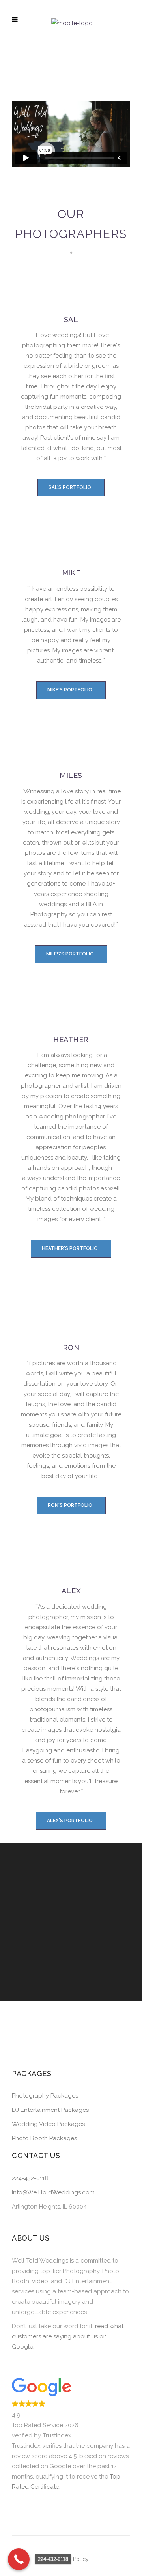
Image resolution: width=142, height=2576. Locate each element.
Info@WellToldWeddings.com (53, 2192)
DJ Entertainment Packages (50, 2110)
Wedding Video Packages (48, 2124)
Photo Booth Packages (44, 2138)
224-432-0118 (30, 2178)
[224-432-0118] (19, 2559)
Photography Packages (45, 2096)
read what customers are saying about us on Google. (68, 2336)
